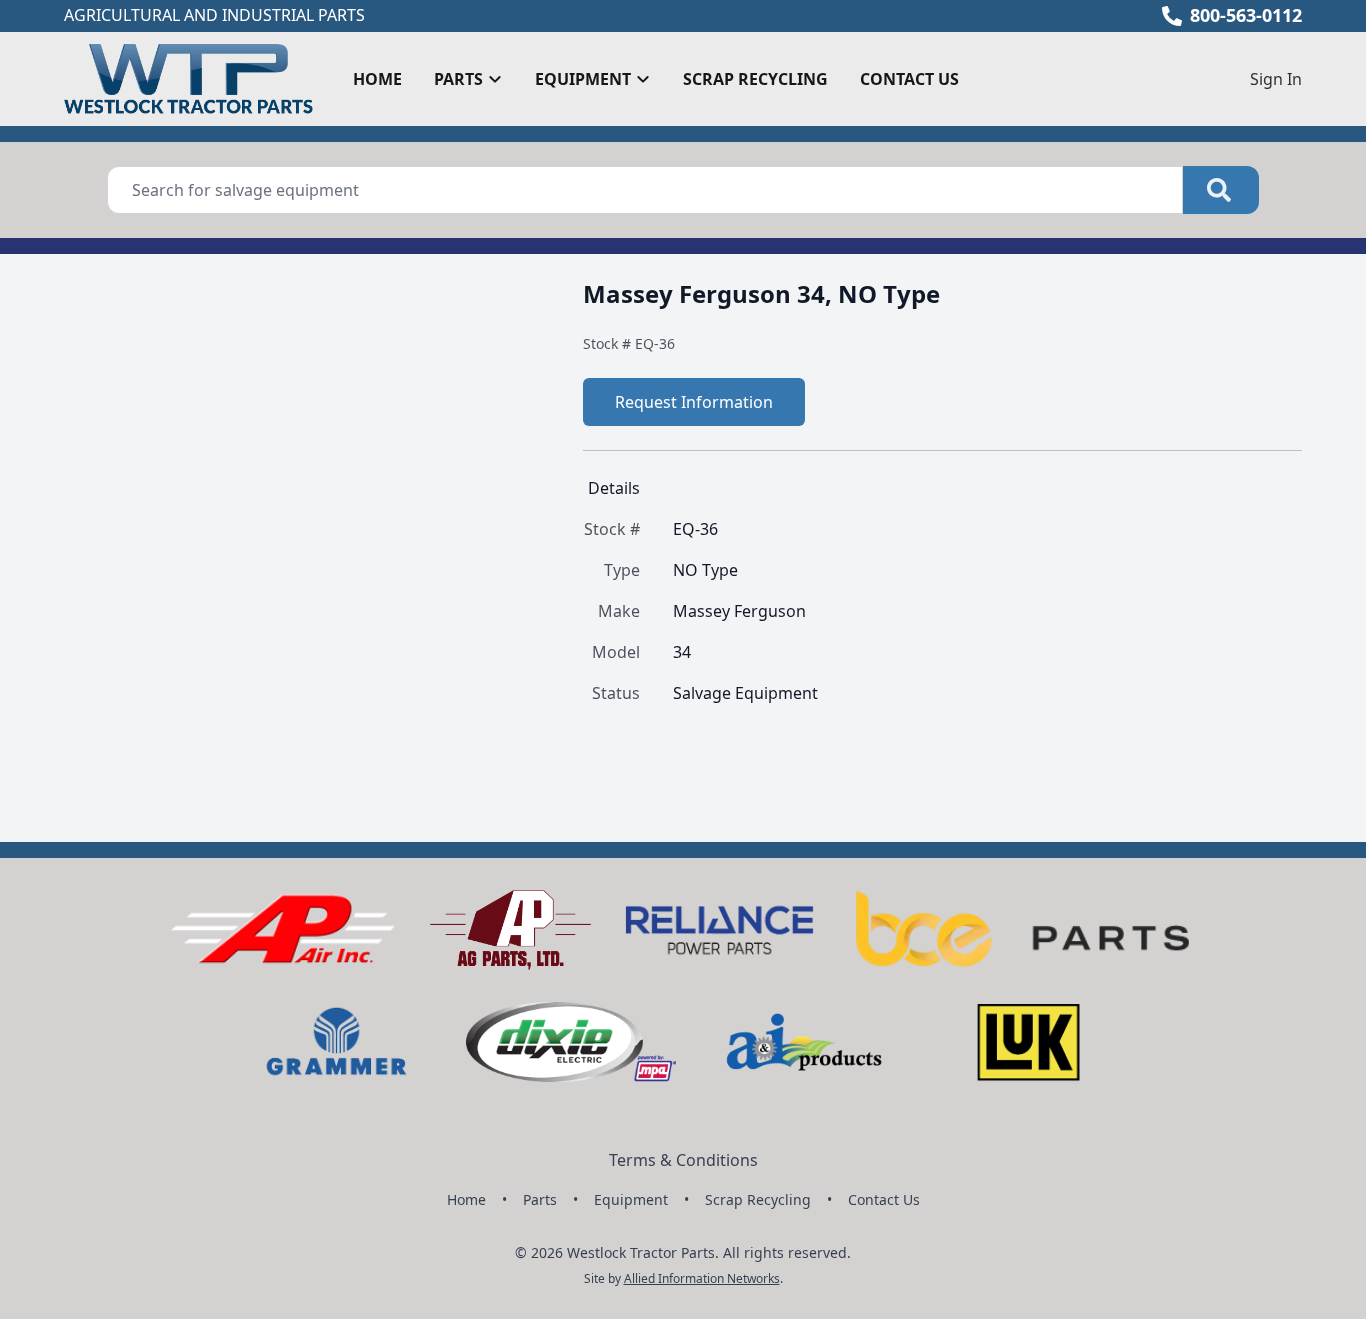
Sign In (1276, 79)
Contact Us (909, 79)
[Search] (1221, 190)
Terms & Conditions (683, 1160)
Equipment (631, 1199)
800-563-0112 (1246, 15)
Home (377, 79)
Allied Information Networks (702, 1278)
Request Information (694, 402)
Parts (540, 1199)
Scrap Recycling (755, 79)
